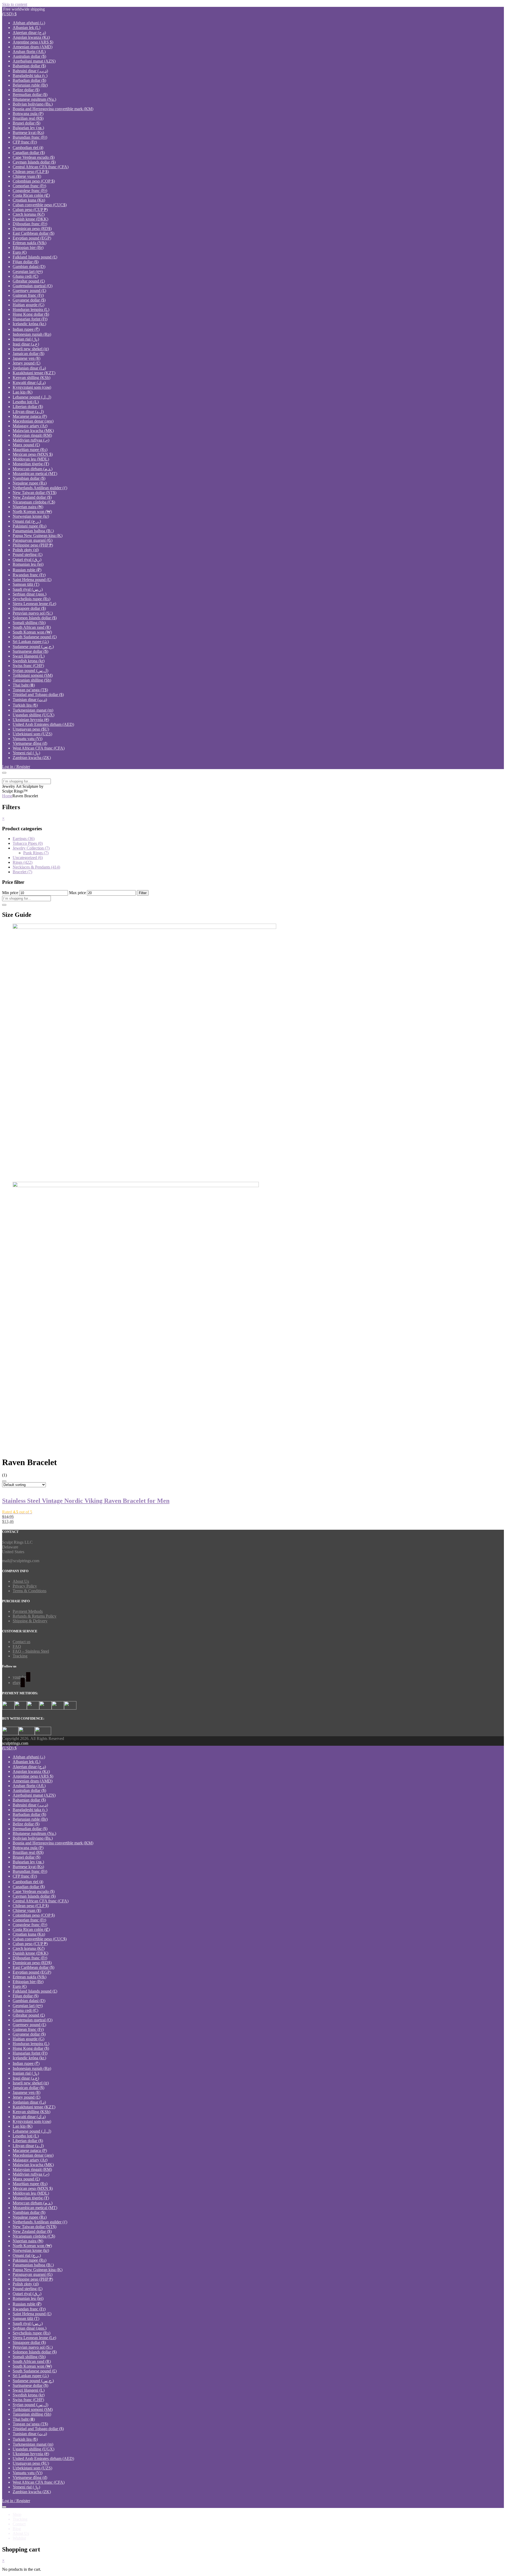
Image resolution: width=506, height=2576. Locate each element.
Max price (77, 893)
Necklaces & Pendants (36, 867)
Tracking (20, 1656)
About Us (21, 1581)
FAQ (17, 1646)
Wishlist (19, 2538)
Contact (19, 2524)
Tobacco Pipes (28, 843)
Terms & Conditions (30, 1591)
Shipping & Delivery (30, 1621)
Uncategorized (28, 858)
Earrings (24, 839)
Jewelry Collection (31, 848)
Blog (17, 2529)
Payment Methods (28, 1611)
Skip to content (15, 4)
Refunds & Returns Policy (35, 1616)
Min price (10, 893)
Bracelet (22, 872)
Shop (17, 2514)
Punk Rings (36, 853)
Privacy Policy (25, 1586)
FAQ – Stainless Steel (31, 1651)
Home (7, 796)
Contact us (21, 1642)
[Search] (4, 905)
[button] (9, 14)
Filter (143, 893)
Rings (23, 862)
